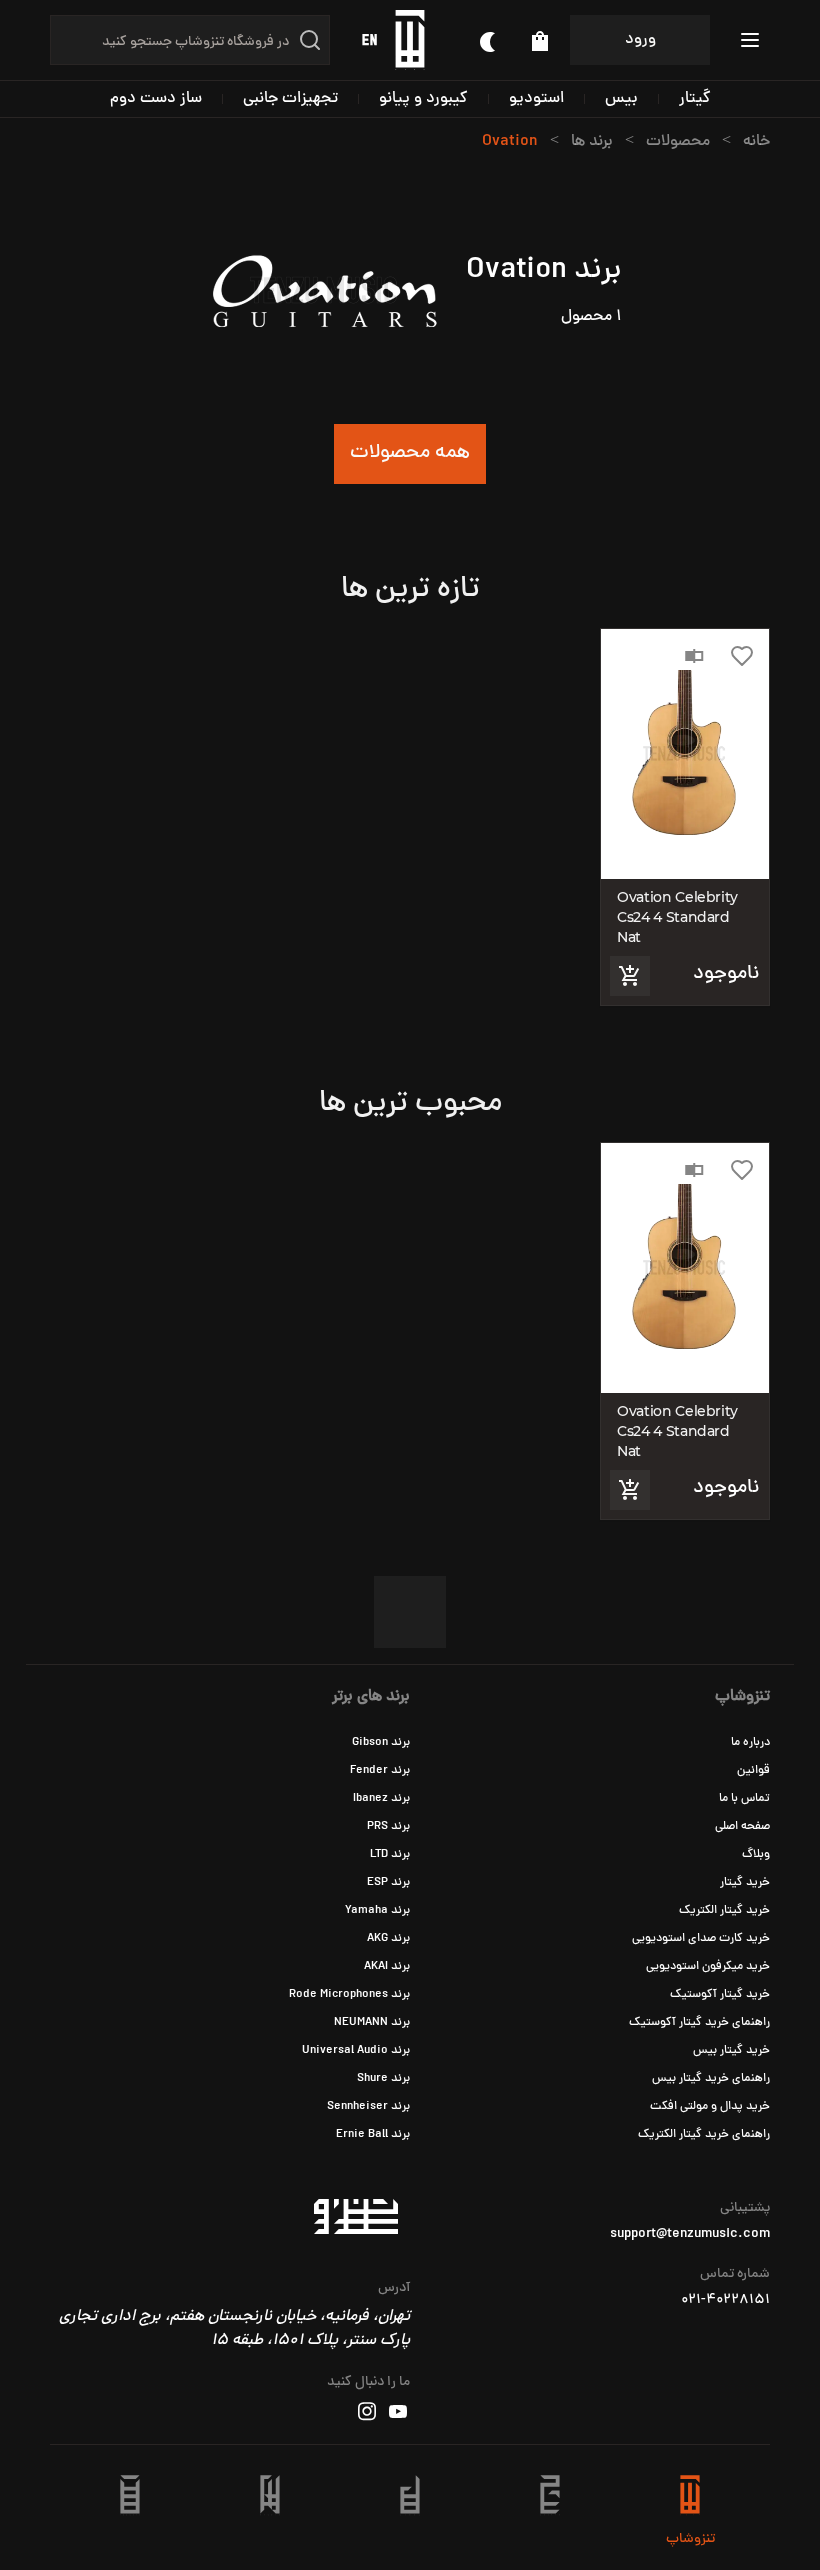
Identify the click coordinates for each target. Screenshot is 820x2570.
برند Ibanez (381, 1799)
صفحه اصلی (742, 1827)
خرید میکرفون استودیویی (708, 1967)
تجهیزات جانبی (290, 99)
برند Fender (380, 1771)
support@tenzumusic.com (690, 2235)
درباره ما (750, 1743)
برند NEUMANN (372, 2023)
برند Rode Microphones (349, 1995)
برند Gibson (381, 1743)
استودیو (536, 99)
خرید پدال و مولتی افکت (710, 2107)
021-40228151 (725, 2301)
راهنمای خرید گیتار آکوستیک (699, 2023)
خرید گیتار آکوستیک (720, 1995)
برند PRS (388, 1827)
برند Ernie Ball (373, 2135)
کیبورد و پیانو (423, 99)
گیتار (695, 99)
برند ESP (388, 1883)
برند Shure (383, 2079)
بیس (621, 99)
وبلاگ (756, 1855)
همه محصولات (410, 453)
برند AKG (388, 1939)
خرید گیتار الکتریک (724, 1911)
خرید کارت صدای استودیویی (701, 1939)
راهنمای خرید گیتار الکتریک (704, 2135)
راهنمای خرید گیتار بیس (711, 2079)
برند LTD (390, 1855)
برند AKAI (387, 1967)
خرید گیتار (745, 1883)
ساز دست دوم (156, 99)
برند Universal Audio (356, 2051)
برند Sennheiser (368, 2107)
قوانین (753, 1771)
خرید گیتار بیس (731, 2051)
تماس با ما (744, 1799)
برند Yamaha (377, 1911)
